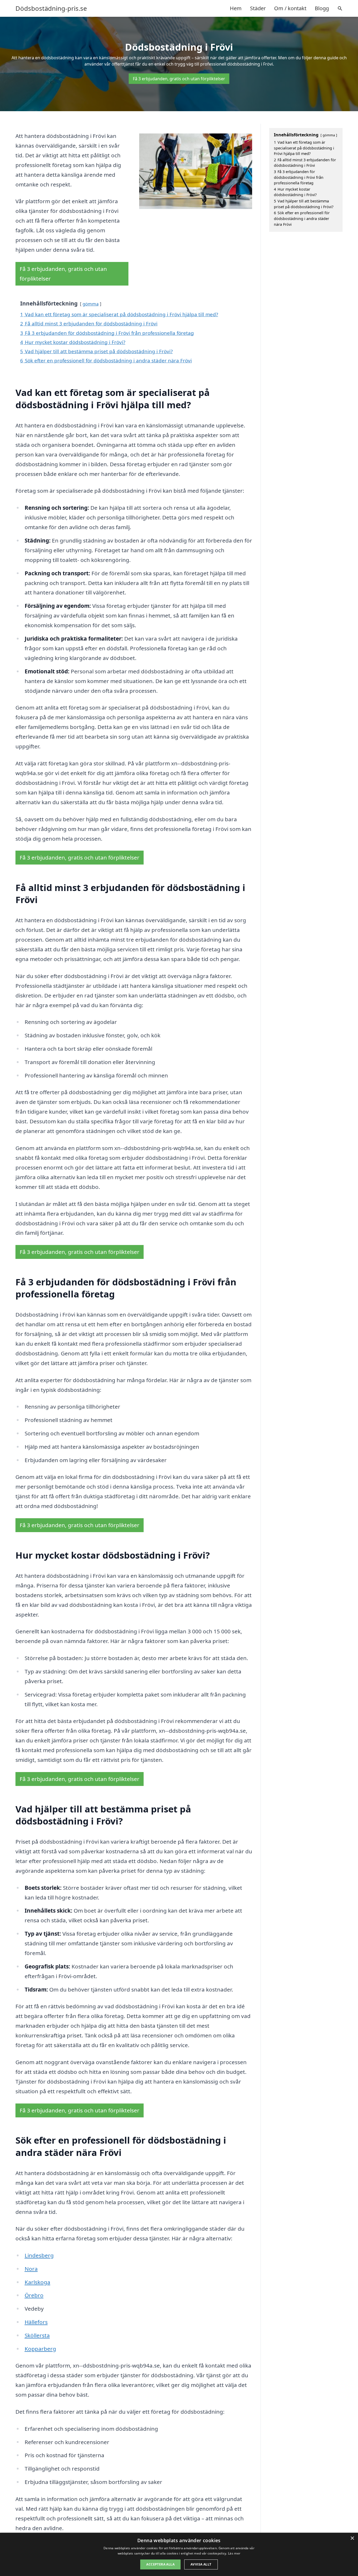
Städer (258, 8)
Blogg (322, 8)
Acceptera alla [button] (160, 2564)
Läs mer (234, 2553)
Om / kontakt (290, 8)
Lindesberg (39, 2255)
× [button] (352, 2538)
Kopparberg (40, 2349)
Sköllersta (37, 2335)
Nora (31, 2269)
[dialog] (179, 2554)
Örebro (34, 2295)
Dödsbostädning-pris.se (51, 8)
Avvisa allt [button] (201, 2564)
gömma (91, 304)
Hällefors (36, 2322)
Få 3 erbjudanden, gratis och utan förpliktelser (179, 79)
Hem (236, 8)
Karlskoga (37, 2282)
